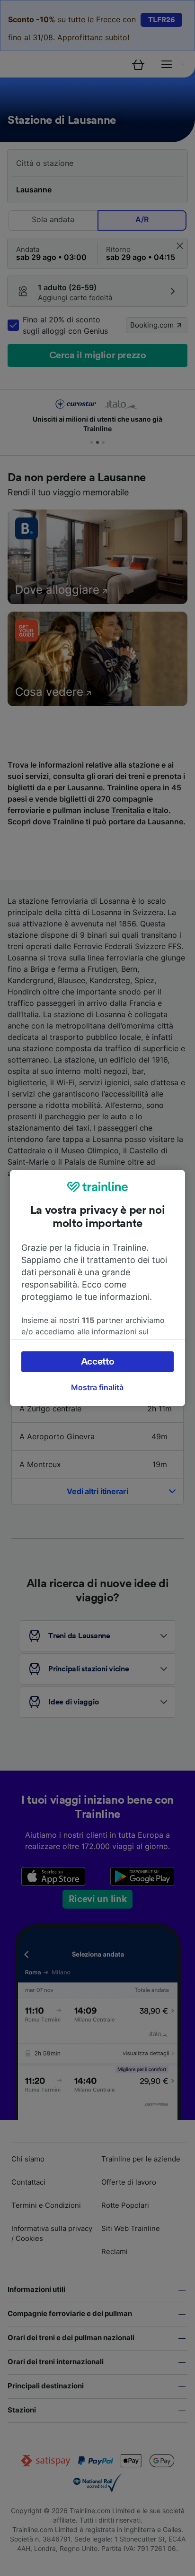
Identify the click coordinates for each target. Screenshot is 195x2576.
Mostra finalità (97, 1387)
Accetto (98, 1362)
